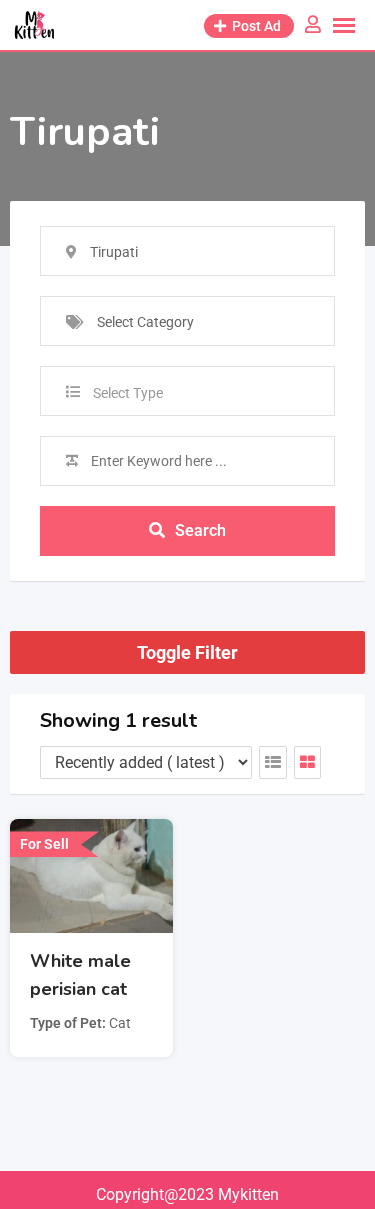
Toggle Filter (187, 652)
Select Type (128, 393)
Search (200, 530)
